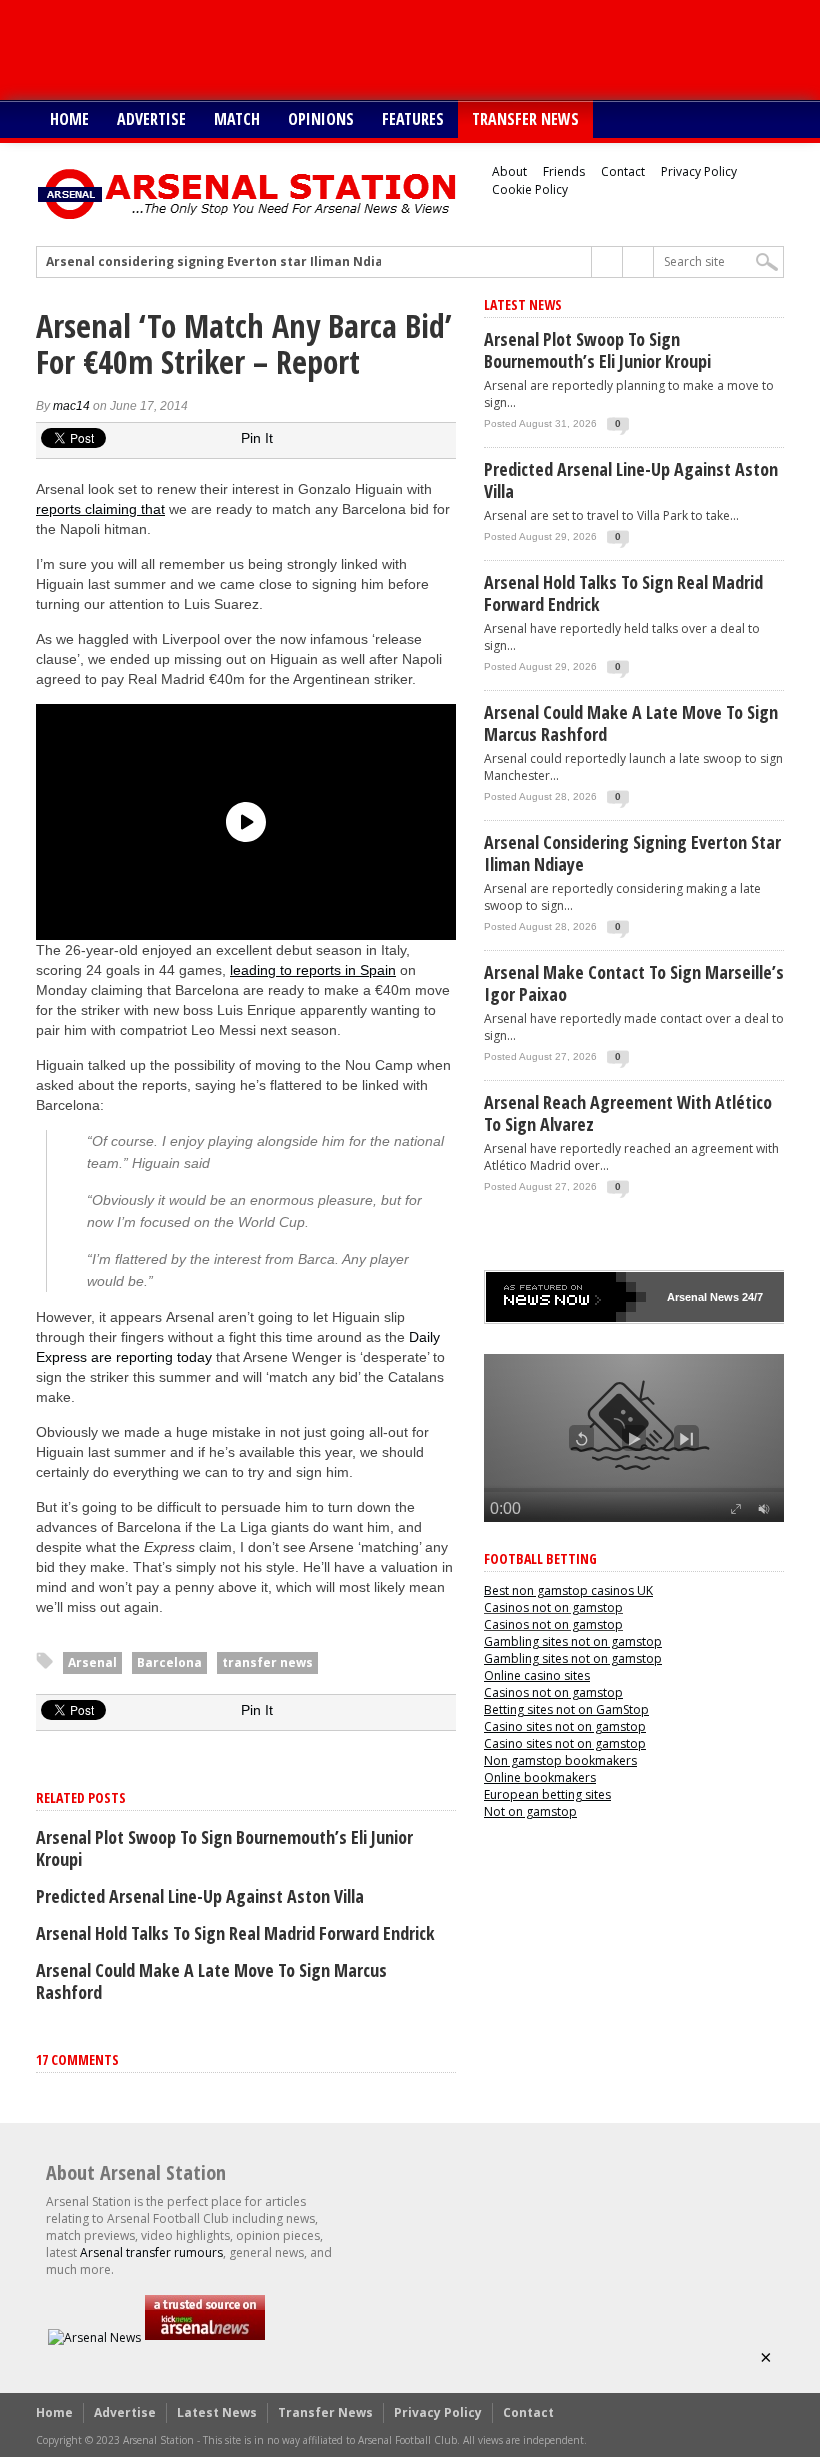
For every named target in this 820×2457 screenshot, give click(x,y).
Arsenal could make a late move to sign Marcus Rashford (211, 1981)
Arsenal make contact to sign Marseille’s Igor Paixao (634, 983)
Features (413, 119)
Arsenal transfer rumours (151, 2252)
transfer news (267, 1662)
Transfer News (525, 119)
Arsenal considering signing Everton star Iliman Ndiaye (222, 262)
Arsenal (92, 1662)
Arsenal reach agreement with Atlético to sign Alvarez (628, 1113)
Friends (564, 171)
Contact (623, 171)
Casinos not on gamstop (553, 1607)
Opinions (321, 119)
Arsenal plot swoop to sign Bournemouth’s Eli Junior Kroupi (224, 1848)
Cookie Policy (530, 189)
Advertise (151, 119)
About (509, 171)
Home (69, 119)
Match (237, 119)
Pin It (257, 438)
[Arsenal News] (94, 2337)
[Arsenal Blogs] (205, 2337)
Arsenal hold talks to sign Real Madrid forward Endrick (235, 1933)
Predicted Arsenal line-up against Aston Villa (200, 1896)
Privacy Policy (699, 171)
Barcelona (169, 1662)
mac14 (71, 406)
